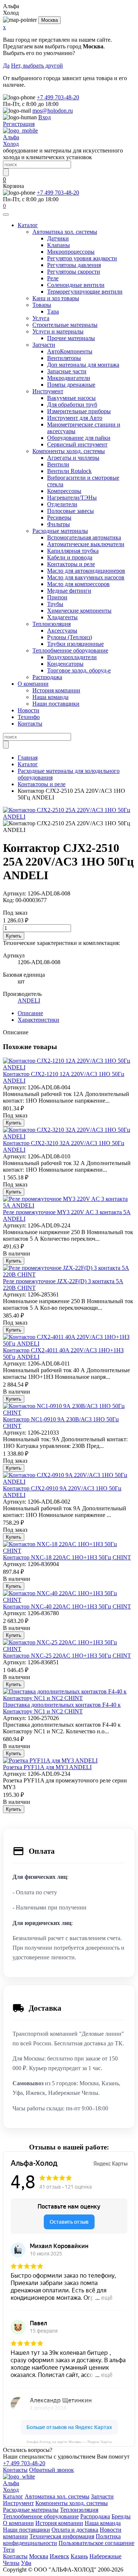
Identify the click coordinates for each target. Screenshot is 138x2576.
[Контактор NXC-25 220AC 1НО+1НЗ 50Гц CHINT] (69, 1649)
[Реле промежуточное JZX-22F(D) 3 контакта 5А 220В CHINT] (69, 1275)
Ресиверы (59, 518)
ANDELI (29, 1001)
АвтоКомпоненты (70, 351)
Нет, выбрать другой (37, 66)
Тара (53, 311)
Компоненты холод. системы (69, 451)
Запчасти (44, 345)
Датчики (58, 238)
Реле (53, 278)
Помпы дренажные (71, 385)
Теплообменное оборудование (70, 650)
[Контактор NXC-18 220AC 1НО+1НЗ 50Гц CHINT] (69, 1551)
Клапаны (59, 245)
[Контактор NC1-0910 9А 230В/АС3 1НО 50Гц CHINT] (69, 1413)
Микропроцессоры (71, 252)
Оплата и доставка (75, 2530)
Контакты (30, 724)
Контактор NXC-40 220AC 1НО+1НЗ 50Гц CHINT (67, 1606)
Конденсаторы (65, 664)
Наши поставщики (56, 704)
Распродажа (47, 677)
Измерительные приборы (79, 411)
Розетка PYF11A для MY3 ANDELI (47, 1767)
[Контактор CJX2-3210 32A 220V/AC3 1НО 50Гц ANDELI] (69, 1136)
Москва (49, 20)
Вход (45, 117)
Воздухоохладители (72, 657)
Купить (14, 936)
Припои (57, 597)
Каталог (28, 225)
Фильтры (59, 524)
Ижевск (59, 2556)
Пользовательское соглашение (96, 2543)
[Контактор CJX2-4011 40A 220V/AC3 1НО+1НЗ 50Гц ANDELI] (69, 1344)
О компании (33, 684)
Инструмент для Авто (75, 418)
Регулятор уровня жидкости (82, 258)
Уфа (26, 2563)
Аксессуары (62, 631)
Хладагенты (62, 617)
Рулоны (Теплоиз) (70, 637)
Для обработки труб (72, 405)
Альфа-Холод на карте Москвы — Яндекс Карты (69, 2442)
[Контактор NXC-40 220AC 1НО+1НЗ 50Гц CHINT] (69, 1600)
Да (6, 66)
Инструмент (48, 391)
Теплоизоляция (52, 624)
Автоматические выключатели (86, 544)
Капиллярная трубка (73, 551)
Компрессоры (64, 491)
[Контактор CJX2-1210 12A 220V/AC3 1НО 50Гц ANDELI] (69, 1067)
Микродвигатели (69, 378)
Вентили (58, 464)
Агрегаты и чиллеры (73, 458)
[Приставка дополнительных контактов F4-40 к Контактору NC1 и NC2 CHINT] (69, 1698)
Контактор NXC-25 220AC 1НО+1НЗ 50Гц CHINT (67, 1656)
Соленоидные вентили (76, 285)
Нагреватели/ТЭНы (72, 498)
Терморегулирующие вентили (85, 292)
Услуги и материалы (58, 331)
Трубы (55, 604)
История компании (56, 690)
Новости (29, 710)
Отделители (62, 504)
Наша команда (50, 697)
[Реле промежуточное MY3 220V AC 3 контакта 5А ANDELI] (69, 1205)
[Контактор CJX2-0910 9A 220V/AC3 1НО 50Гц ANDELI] (69, 1482)
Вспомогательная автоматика (84, 537)
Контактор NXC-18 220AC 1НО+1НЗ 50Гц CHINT (67, 1557)
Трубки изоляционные (75, 644)
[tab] (30, 1013)
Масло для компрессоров (78, 584)
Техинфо (29, 717)
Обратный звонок (52, 2470)
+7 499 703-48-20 (58, 97)
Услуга (41, 318)
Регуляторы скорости (74, 272)
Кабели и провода (70, 557)
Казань (79, 2556)
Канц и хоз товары (56, 298)
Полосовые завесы (70, 511)
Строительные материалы (65, 325)
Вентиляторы (64, 358)
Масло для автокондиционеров (86, 571)
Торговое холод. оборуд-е (79, 670)
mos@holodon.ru (53, 111)
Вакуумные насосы (71, 398)
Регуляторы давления (74, 265)
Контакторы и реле (71, 564)
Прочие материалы (71, 338)
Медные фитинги (69, 591)
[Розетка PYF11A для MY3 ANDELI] (50, 1760)
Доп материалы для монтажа (83, 365)
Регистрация (19, 124)
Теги (9, 2550)
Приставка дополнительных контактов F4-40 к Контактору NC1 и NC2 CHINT (62, 1708)
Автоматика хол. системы (65, 232)
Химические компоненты (79, 611)
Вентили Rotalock (69, 471)
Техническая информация (62, 2536)
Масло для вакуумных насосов (86, 577)
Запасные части (67, 371)
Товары (42, 305)
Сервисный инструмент (77, 444)
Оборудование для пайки (79, 438)
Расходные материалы (60, 531)
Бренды (121, 2516)
